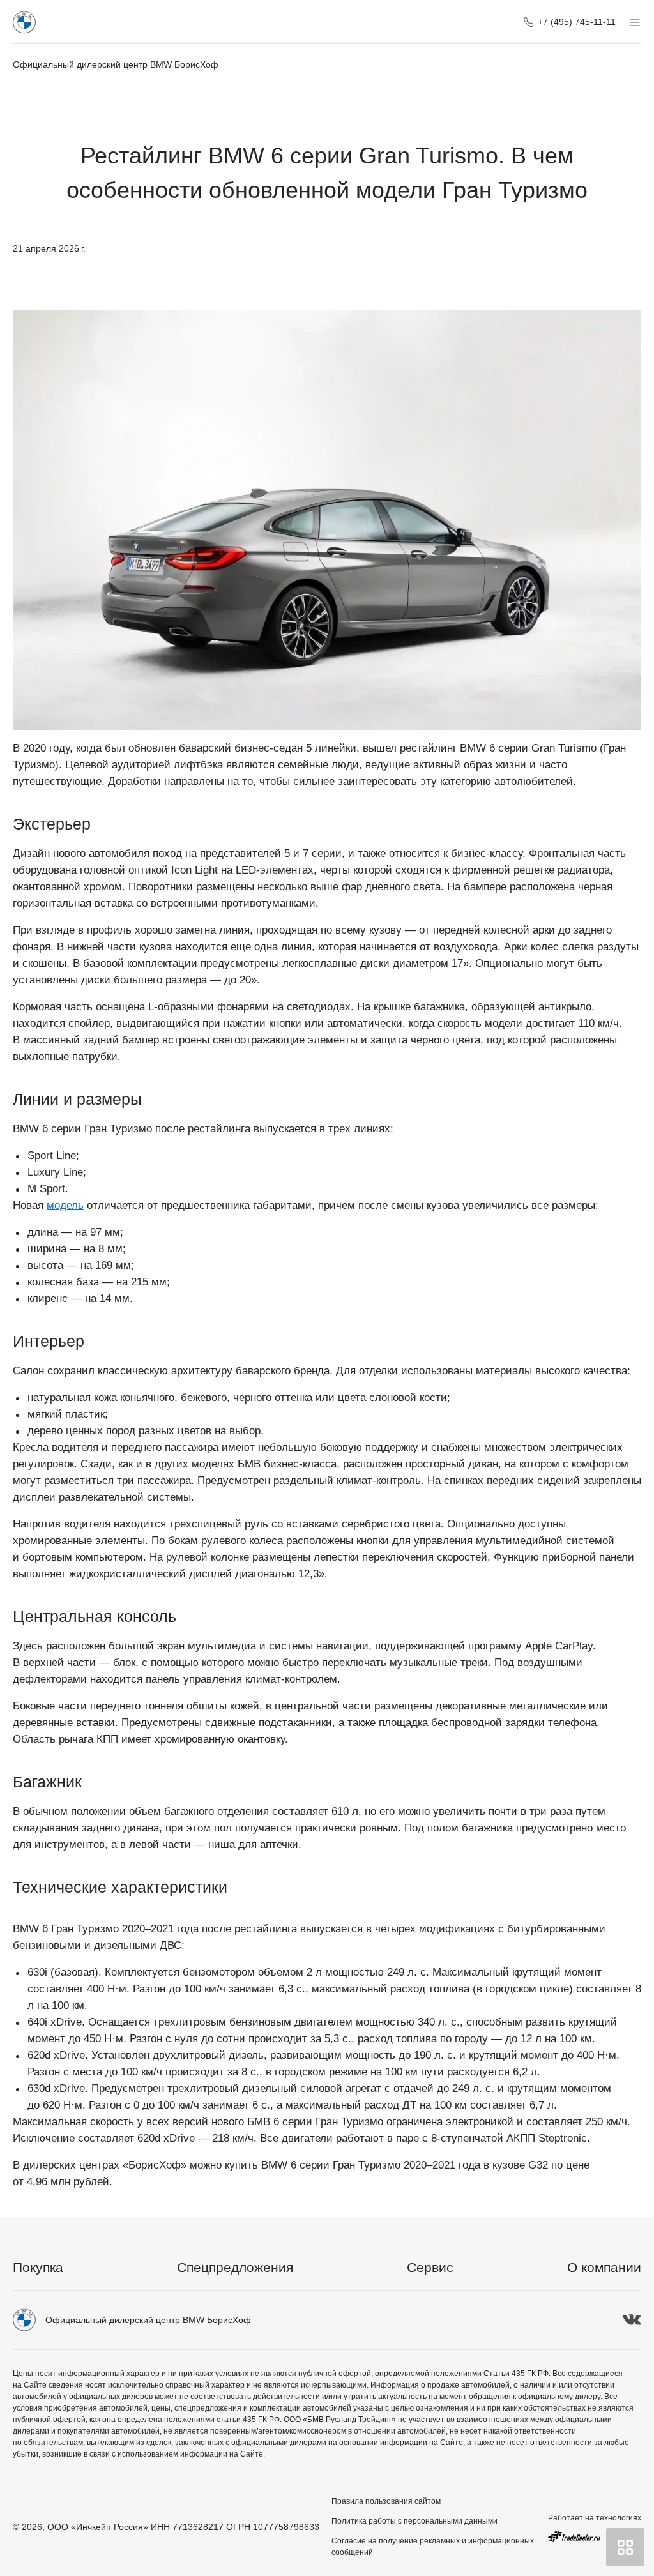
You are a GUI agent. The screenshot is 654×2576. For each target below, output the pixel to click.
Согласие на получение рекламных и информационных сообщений (433, 2547)
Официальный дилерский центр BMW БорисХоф (116, 64)
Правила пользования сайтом (386, 2501)
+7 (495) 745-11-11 (577, 22)
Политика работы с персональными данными (414, 2521)
